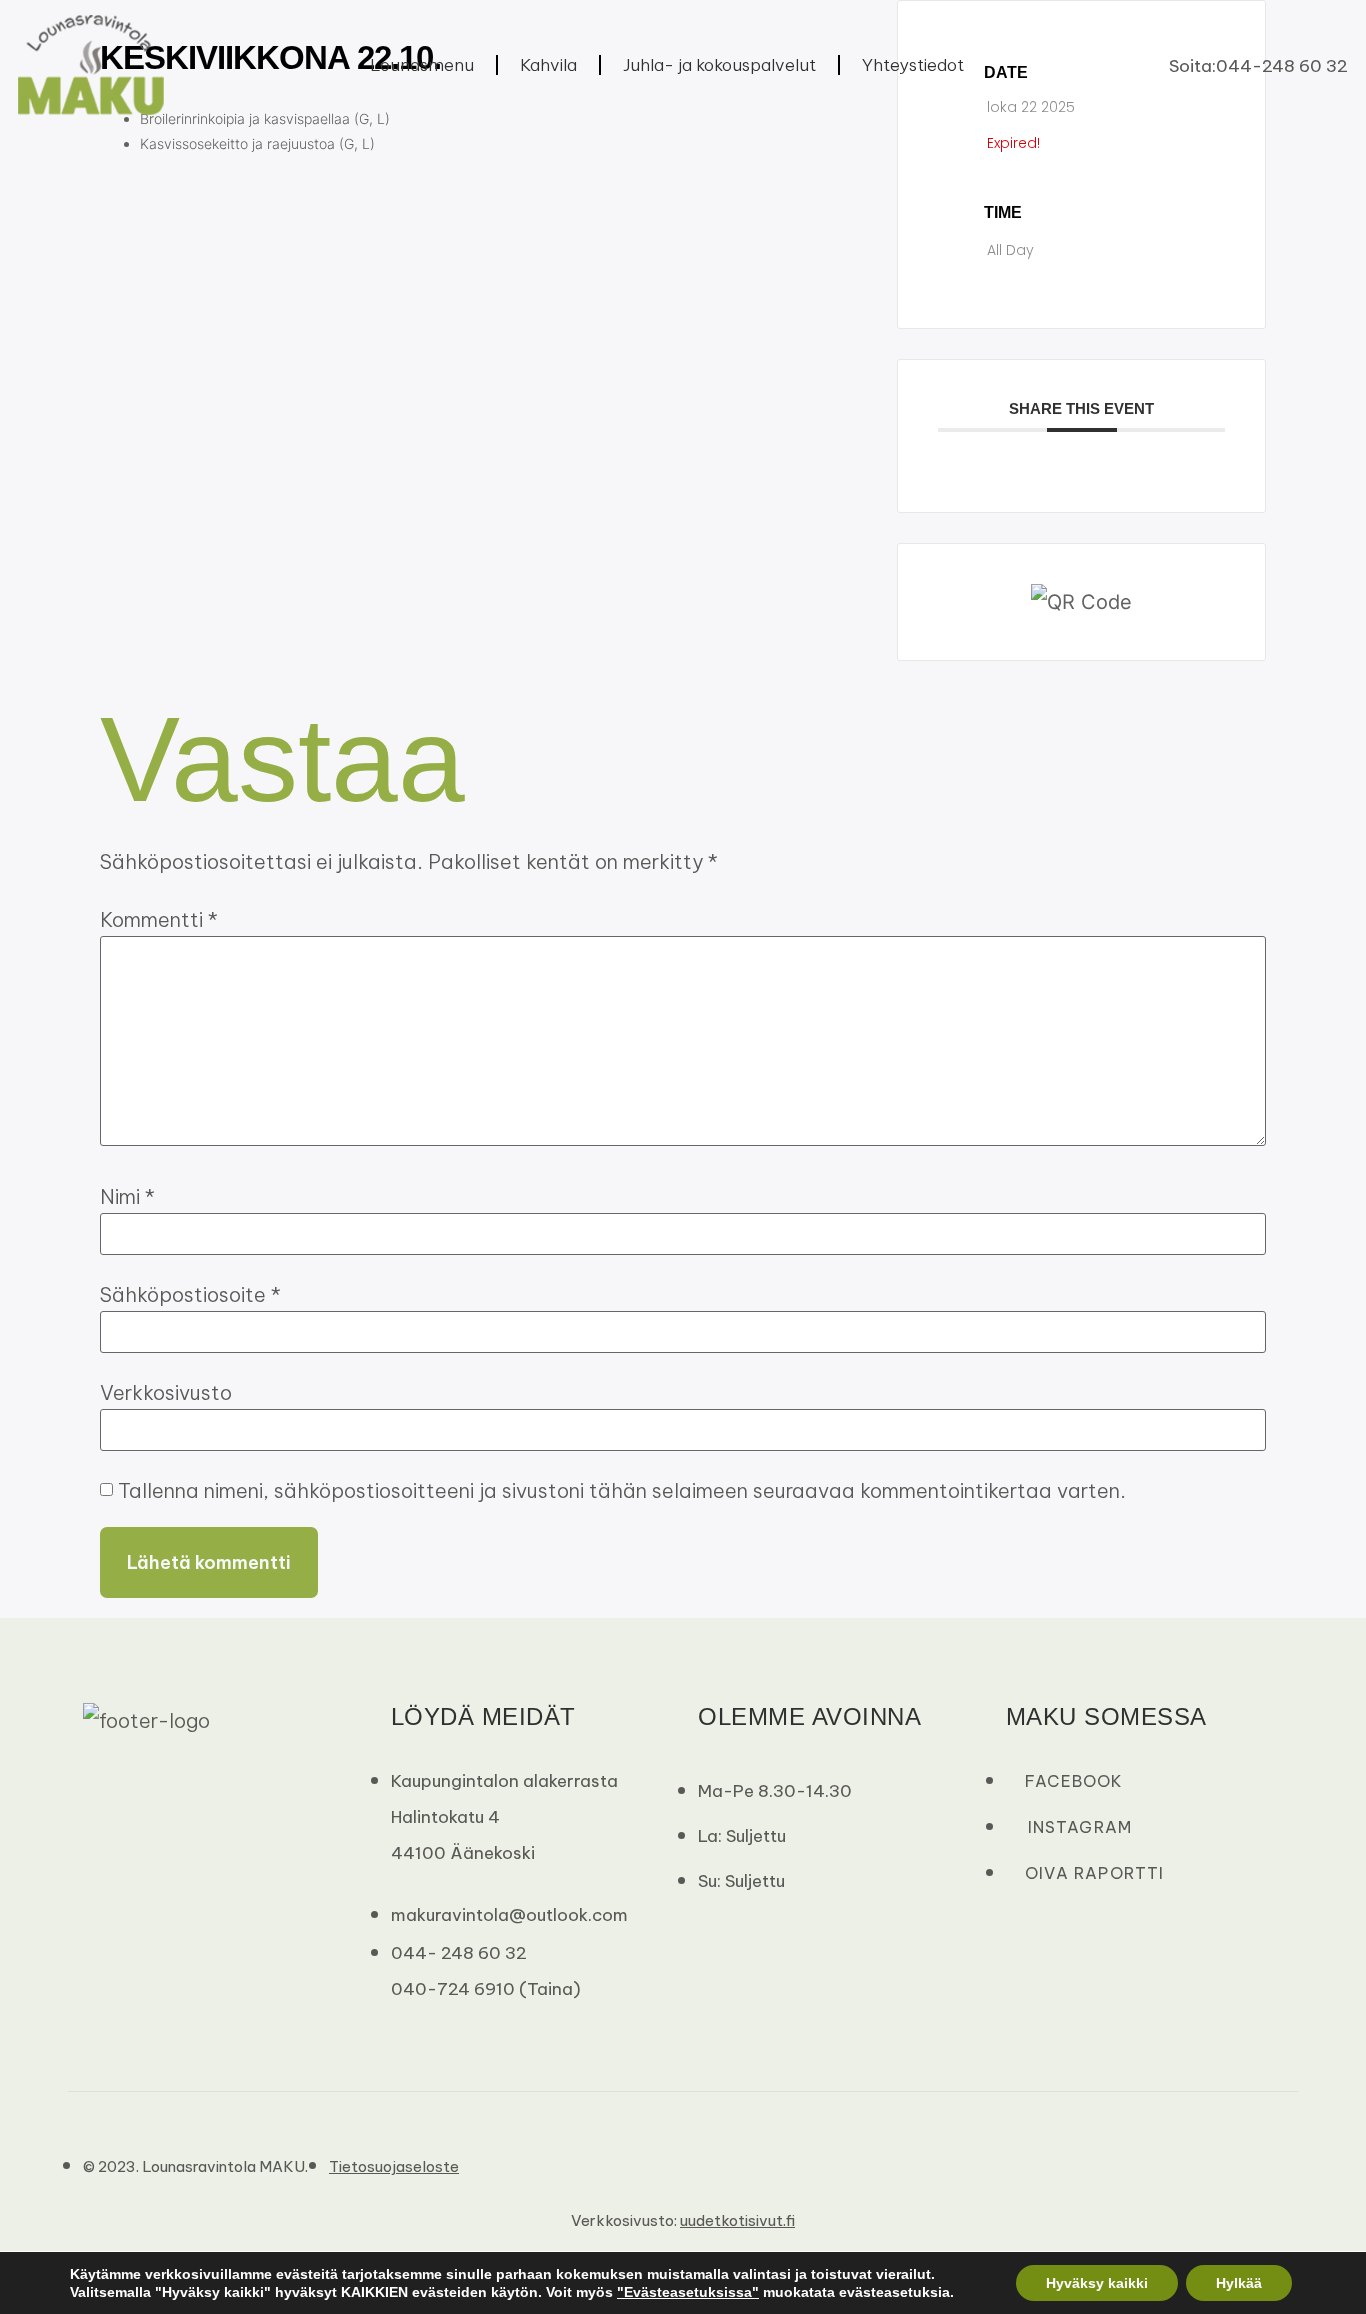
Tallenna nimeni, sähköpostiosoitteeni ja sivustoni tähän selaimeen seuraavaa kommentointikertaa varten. (622, 1491)
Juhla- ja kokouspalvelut (719, 65)
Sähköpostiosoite (190, 1295)
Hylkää (1239, 2283)
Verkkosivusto (166, 1393)
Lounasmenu (422, 65)
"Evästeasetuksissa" (688, 2292)
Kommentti (159, 920)
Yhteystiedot (913, 65)
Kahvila (548, 65)
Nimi (127, 1197)
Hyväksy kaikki (1097, 2283)
